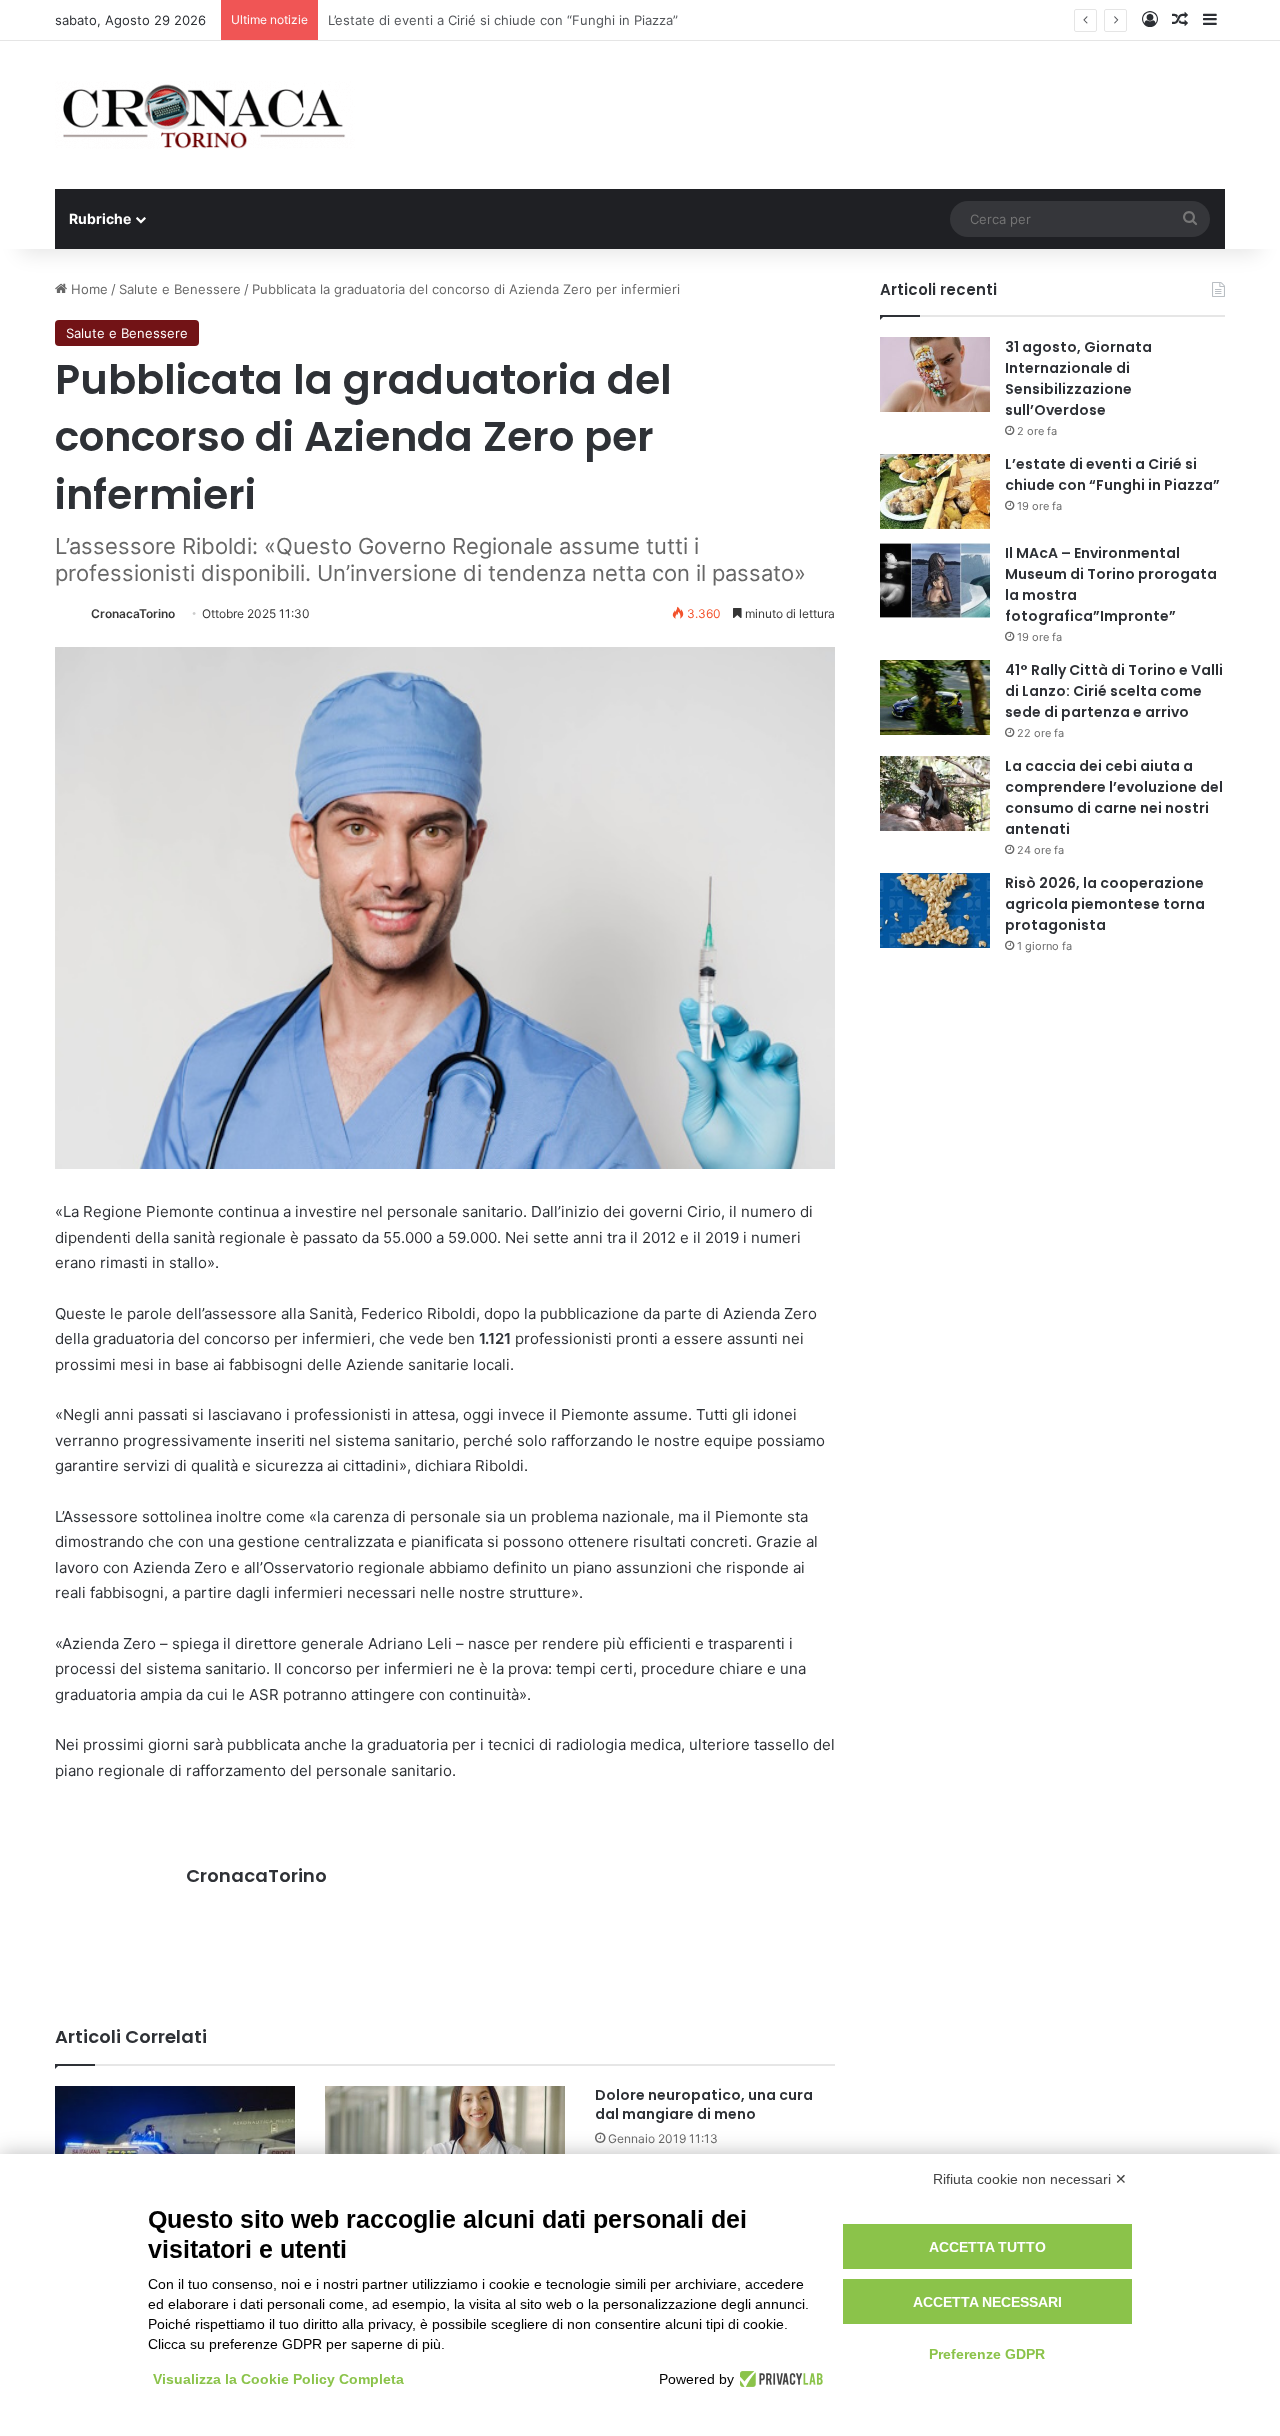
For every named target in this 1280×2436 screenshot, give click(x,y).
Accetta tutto (987, 2247)
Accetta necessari (987, 2302)
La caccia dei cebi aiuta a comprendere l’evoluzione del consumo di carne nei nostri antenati (1114, 797)
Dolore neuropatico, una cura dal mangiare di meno (704, 2104)
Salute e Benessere (180, 289)
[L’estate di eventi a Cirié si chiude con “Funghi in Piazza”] (935, 491)
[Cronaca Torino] (205, 115)
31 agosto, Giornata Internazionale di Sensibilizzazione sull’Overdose (1078, 378)
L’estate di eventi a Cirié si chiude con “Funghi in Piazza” (1112, 474)
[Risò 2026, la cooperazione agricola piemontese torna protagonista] (935, 910)
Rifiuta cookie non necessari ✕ (1030, 2179)
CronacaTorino (133, 613)
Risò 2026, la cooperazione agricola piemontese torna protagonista (1105, 904)
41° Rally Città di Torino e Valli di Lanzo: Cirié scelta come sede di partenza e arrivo (1114, 691)
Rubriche (100, 218)
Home (87, 289)
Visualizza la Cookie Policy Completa (278, 2379)
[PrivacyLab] (778, 2379)
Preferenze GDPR (987, 2354)
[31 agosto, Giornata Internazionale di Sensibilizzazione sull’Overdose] (935, 374)
